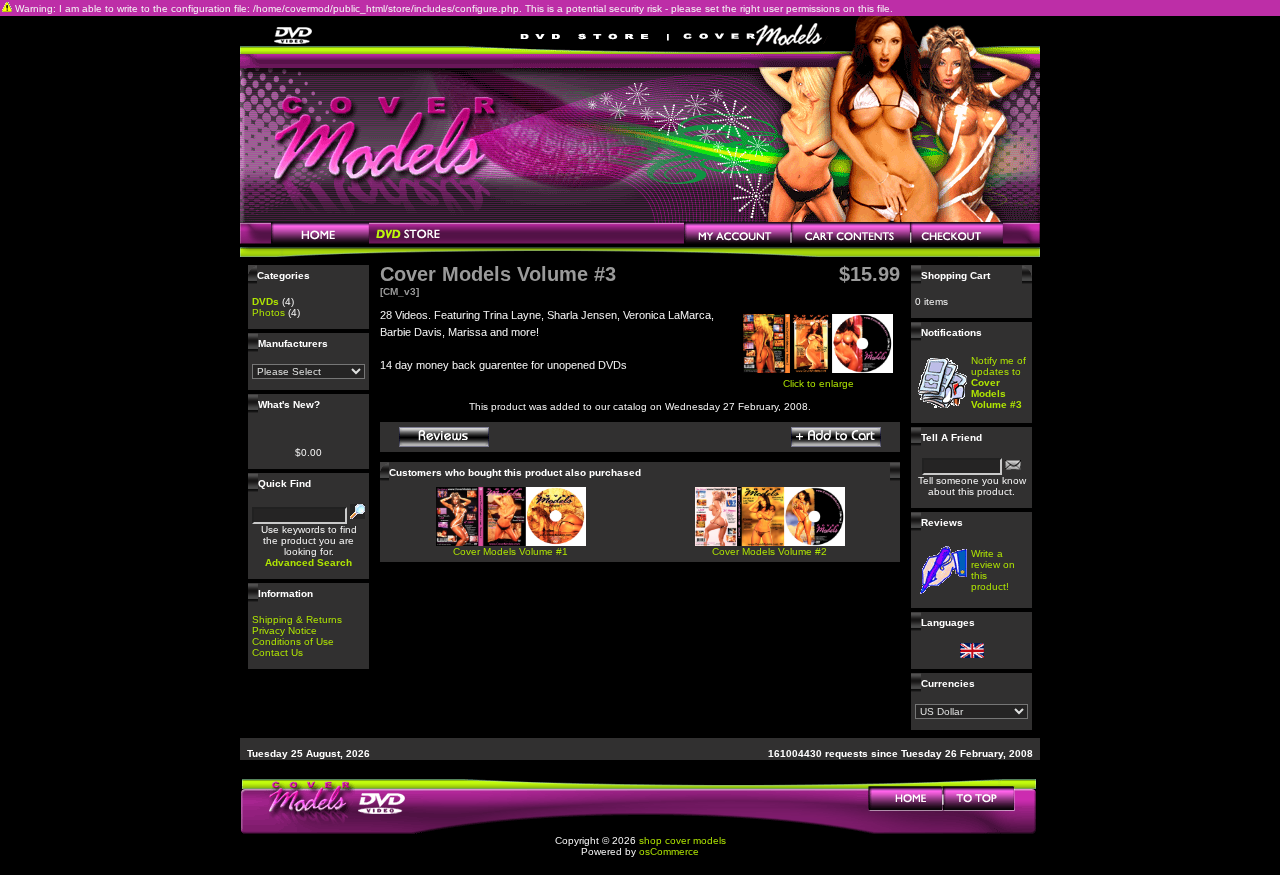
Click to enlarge (818, 383)
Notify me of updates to (998, 382)
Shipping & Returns (297, 619)
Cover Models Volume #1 (510, 551)
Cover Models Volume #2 (769, 551)
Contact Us (277, 652)
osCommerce (669, 851)
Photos (268, 312)
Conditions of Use (293, 641)
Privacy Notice (284, 630)
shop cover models (682, 840)
